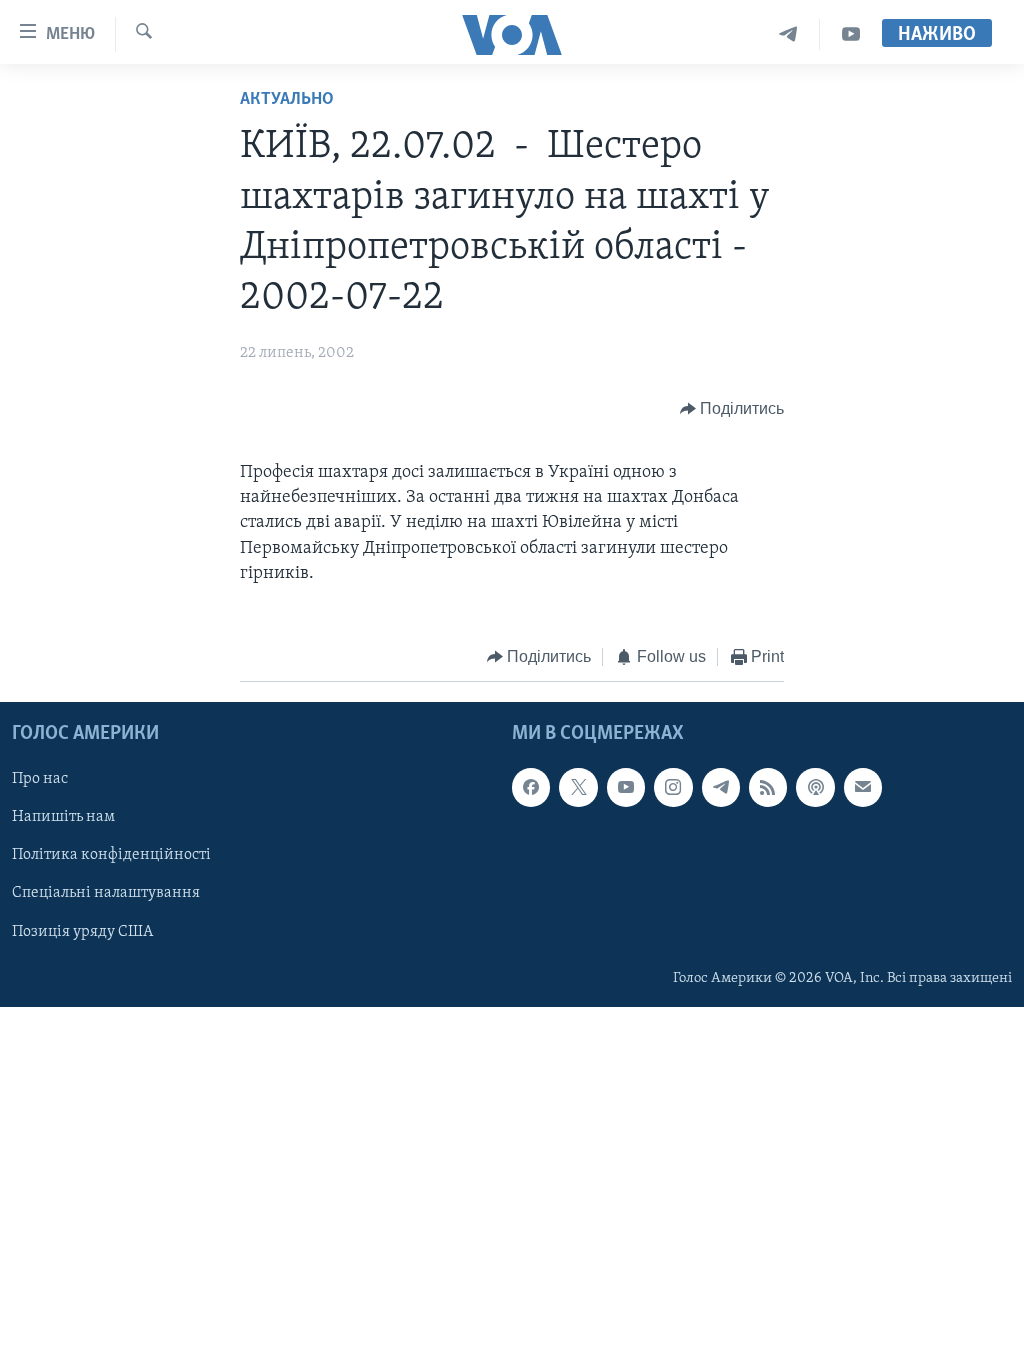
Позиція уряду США (82, 932)
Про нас (40, 780)
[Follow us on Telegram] (721, 788)
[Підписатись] (863, 788)
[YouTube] (851, 34)
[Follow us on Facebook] (531, 788)
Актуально (287, 100)
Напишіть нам (63, 818)
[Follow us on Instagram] (673, 788)
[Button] (732, 409)
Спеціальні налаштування (106, 894)
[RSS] (768, 788)
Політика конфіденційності (111, 856)
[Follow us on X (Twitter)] (578, 788)
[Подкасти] (815, 788)
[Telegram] (788, 34)
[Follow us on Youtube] (626, 788)
